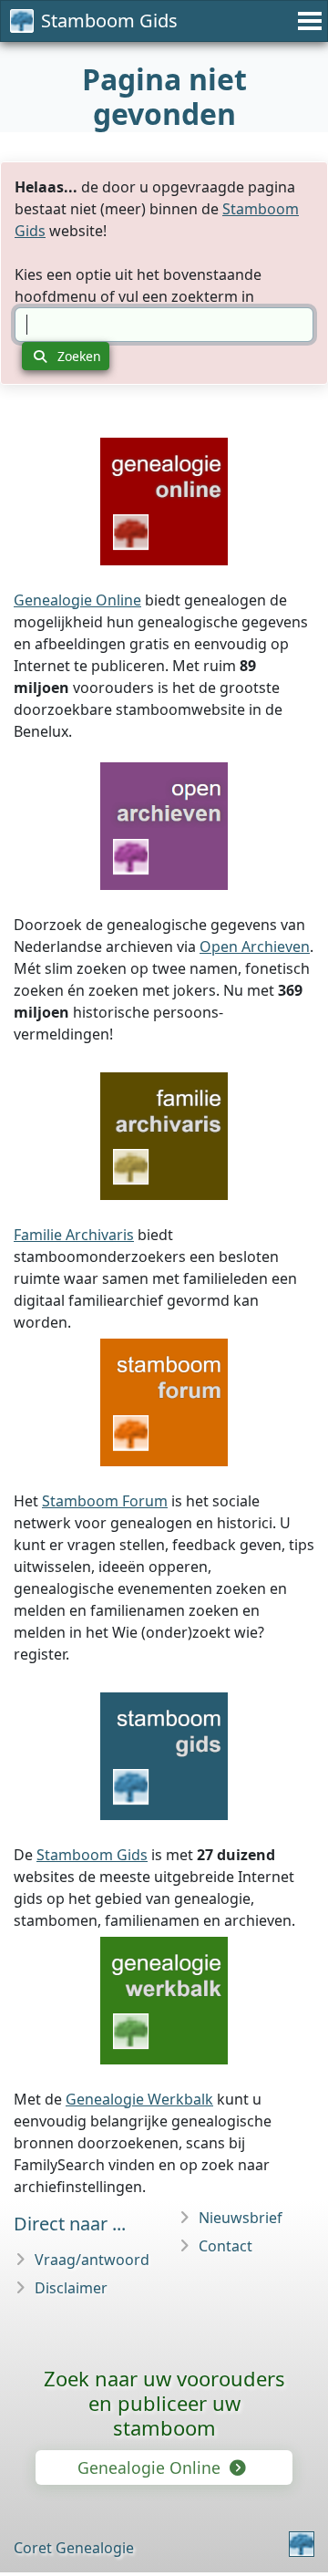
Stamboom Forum (105, 1501)
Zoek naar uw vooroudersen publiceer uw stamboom (164, 2403)
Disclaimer (71, 2288)
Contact (225, 2246)
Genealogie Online (77, 600)
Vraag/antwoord (92, 2260)
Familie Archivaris (74, 1235)
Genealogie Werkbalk (139, 2099)
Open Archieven (255, 947)
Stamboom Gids (109, 21)
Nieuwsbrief (241, 2218)
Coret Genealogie (74, 2548)
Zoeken (77, 356)
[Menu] (307, 21)
